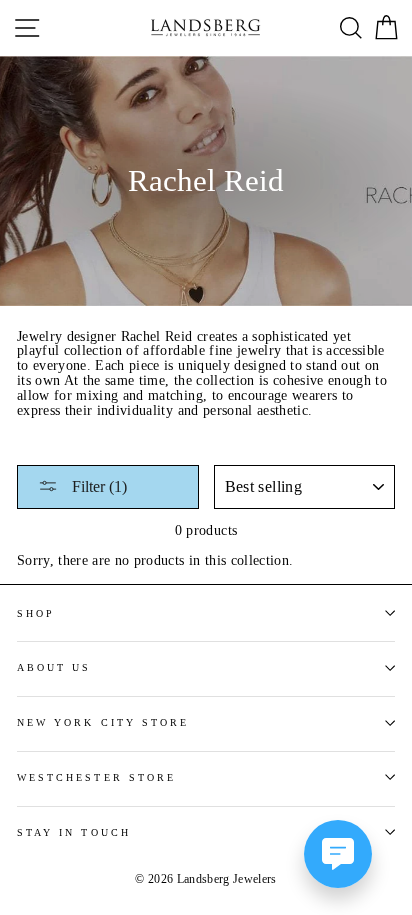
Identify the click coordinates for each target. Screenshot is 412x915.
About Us (54, 667)
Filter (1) (97, 486)
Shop (36, 613)
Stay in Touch (74, 832)
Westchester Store (96, 777)
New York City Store (103, 722)
